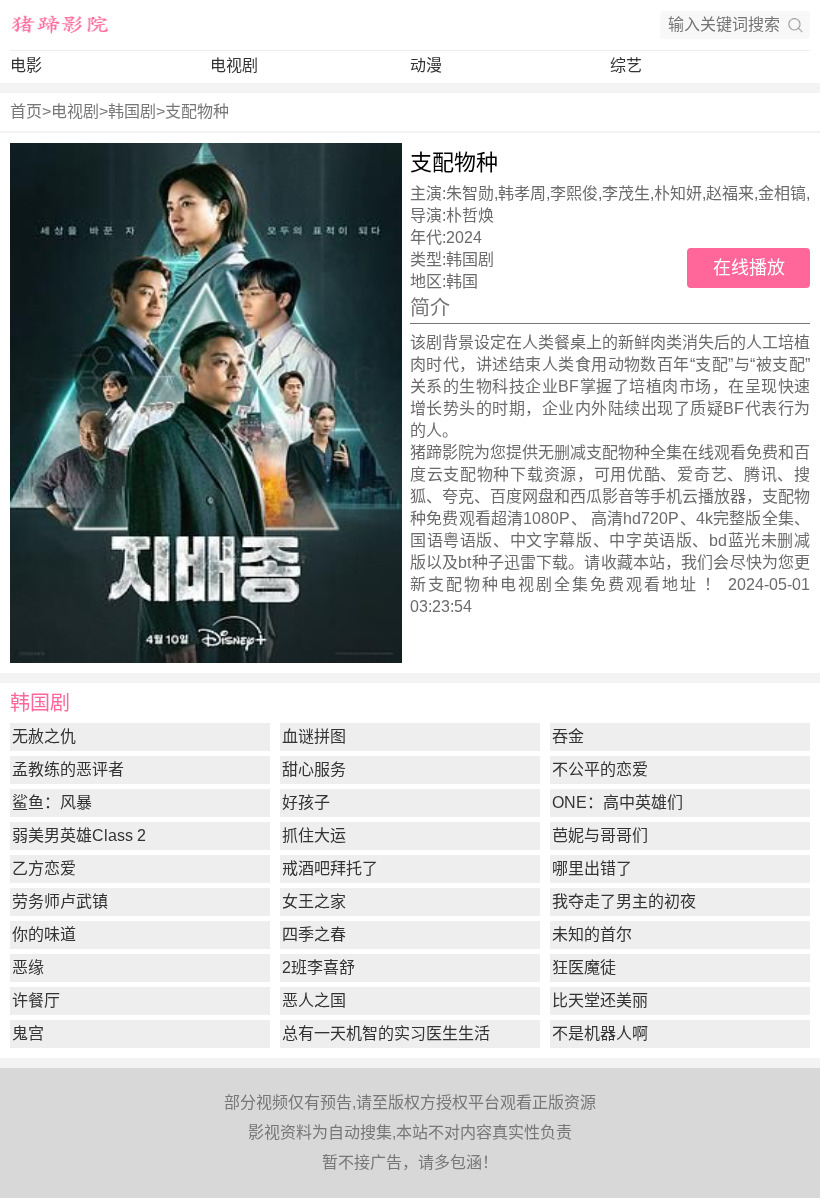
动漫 (426, 65)
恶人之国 (314, 1000)
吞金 (568, 736)
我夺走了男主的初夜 (624, 901)
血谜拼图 (314, 736)
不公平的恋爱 (600, 769)
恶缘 (28, 967)
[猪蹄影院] (60, 25)
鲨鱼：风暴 (52, 802)
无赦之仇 (44, 736)
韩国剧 (132, 111)
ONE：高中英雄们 (617, 802)
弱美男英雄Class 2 (79, 835)
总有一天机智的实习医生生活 (386, 1033)
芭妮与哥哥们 (600, 835)
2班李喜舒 (318, 967)
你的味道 (44, 934)
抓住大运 (314, 835)
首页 (26, 111)
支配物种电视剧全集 (509, 584)
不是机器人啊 (600, 1033)
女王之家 (314, 901)
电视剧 (234, 65)
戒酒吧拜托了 (330, 868)
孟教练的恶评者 (68, 769)
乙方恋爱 (44, 868)
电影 (26, 65)
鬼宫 (28, 1033)
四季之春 (314, 934)
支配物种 (197, 111)
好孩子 (306, 802)
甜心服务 (314, 769)
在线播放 (749, 268)
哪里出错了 (592, 868)
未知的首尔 (592, 934)
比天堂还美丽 (600, 1000)
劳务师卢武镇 (60, 901)
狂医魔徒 (584, 967)
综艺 (626, 65)
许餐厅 (36, 1000)
